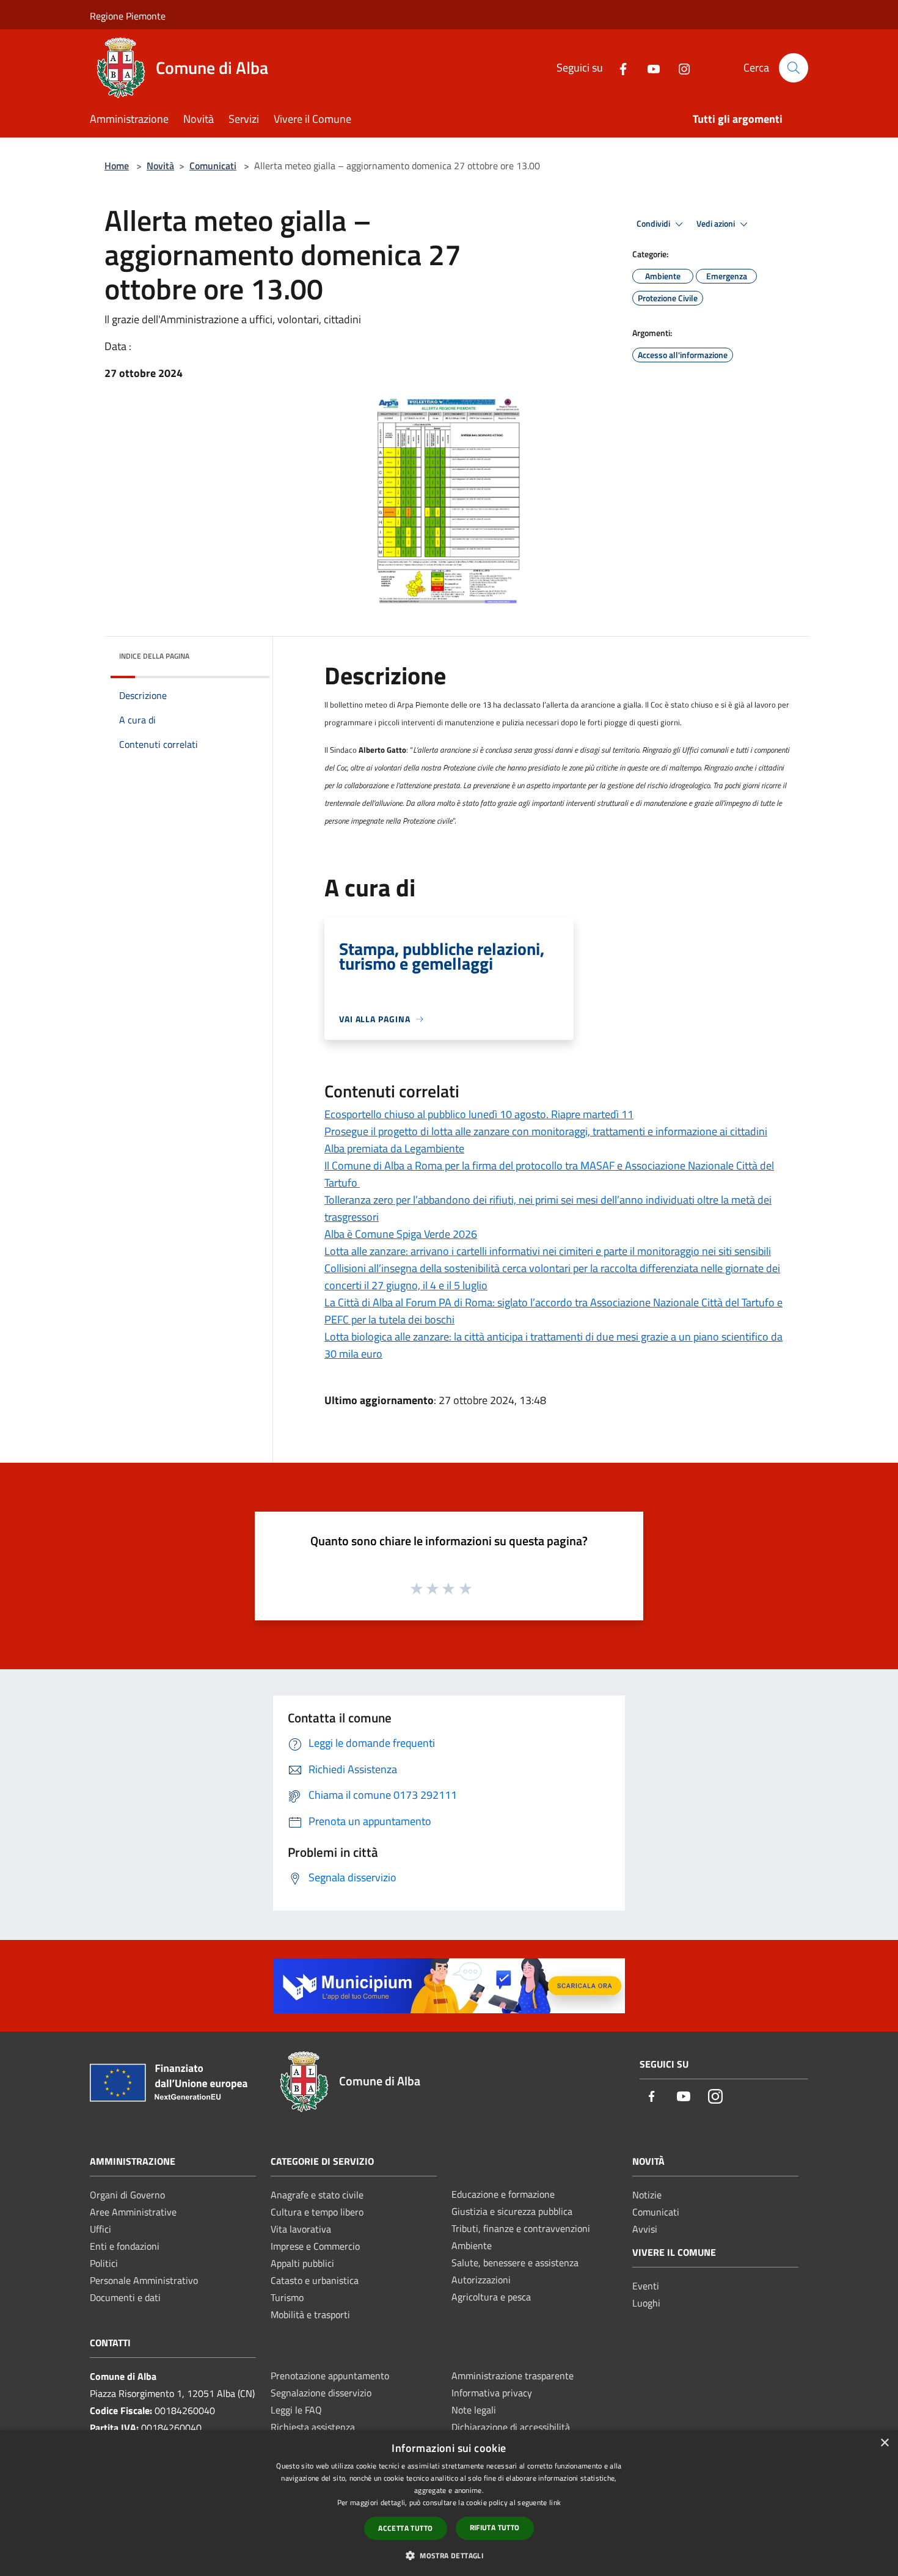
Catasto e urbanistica (315, 2280)
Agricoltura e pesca (491, 2297)
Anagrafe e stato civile (317, 2195)
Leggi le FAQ (296, 2410)
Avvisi (645, 2229)
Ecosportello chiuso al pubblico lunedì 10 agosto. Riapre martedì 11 (479, 1114)
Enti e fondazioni (125, 2246)
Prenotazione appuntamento (330, 2376)
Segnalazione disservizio (321, 2393)
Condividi (654, 224)
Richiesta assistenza (313, 2427)
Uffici (100, 2229)
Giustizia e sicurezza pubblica (512, 2211)
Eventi (646, 2286)
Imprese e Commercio (315, 2246)
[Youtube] (649, 68)
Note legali (474, 2410)
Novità (160, 166)
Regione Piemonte (128, 16)
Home (117, 166)
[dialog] (449, 2503)
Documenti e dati (125, 2297)
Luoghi (646, 2303)
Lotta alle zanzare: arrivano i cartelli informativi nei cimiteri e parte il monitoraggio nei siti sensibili (548, 1251)
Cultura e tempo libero (317, 2212)
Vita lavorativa (301, 2229)
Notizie (647, 2195)
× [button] (884, 2443)
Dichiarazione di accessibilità (511, 2427)
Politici (104, 2263)
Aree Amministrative (133, 2212)
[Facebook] (618, 68)
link (555, 2502)
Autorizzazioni (481, 2280)
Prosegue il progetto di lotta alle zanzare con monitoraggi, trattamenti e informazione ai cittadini (546, 1131)
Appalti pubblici (302, 2263)
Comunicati (213, 166)
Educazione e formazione (503, 2194)
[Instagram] (679, 68)
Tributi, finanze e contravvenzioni (521, 2228)
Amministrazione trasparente (513, 2376)
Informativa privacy (492, 2393)
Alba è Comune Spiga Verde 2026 (401, 1234)
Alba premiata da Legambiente (394, 1148)
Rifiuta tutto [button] (495, 2527)
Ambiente (472, 2245)
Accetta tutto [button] (405, 2528)
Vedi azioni (717, 224)
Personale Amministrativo (144, 2280)
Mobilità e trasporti (310, 2314)
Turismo (287, 2297)
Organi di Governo (127, 2195)
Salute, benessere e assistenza (515, 2263)
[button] (449, 2555)
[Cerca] (794, 68)
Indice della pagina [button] (154, 656)
